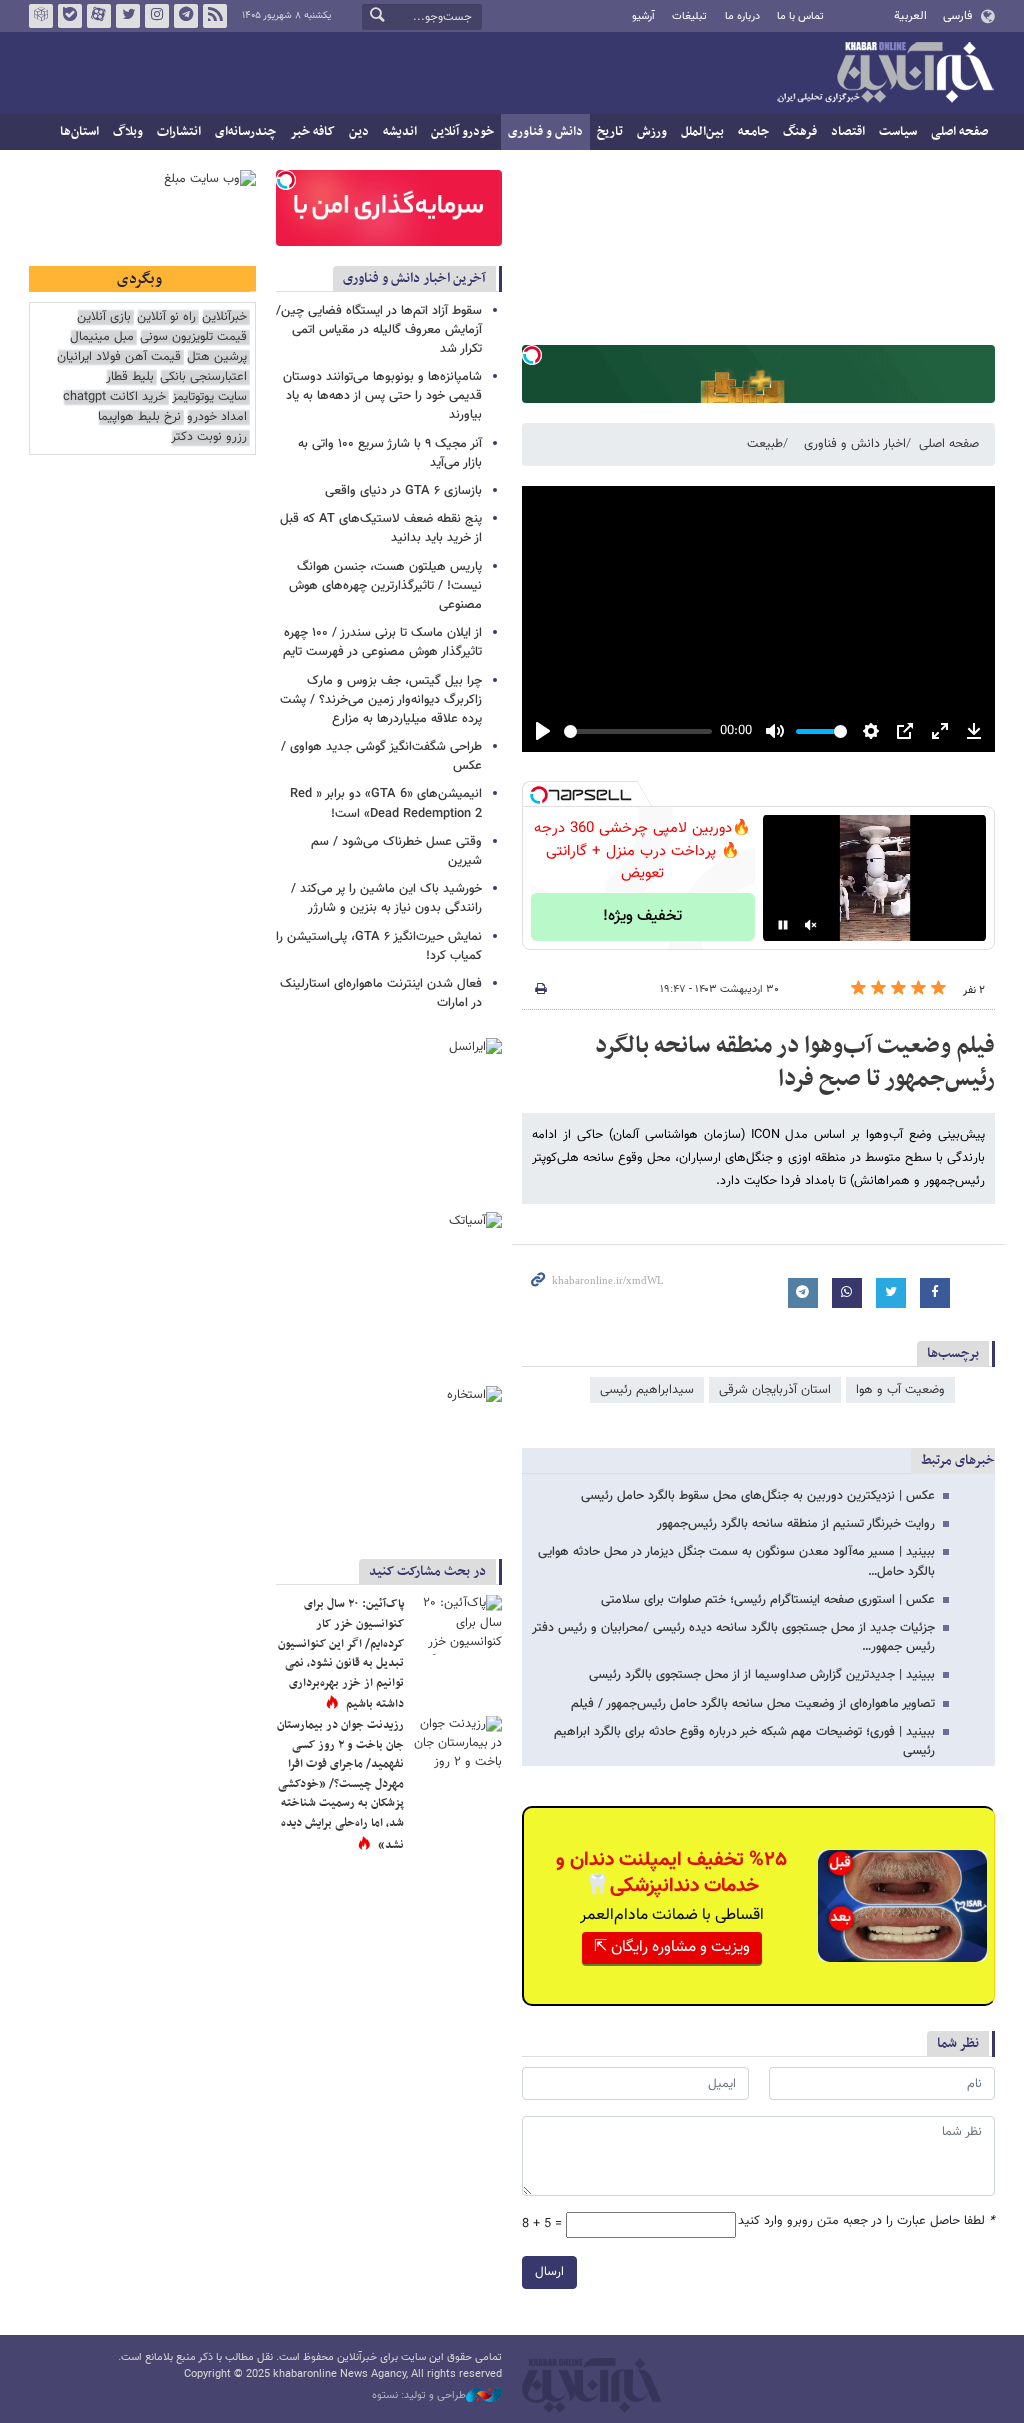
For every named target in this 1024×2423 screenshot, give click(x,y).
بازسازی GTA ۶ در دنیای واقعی (403, 491)
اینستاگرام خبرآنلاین (157, 16)
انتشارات (179, 132)
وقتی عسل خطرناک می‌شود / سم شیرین (396, 851)
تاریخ (610, 132)
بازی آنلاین (104, 317)
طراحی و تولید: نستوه (419, 2396)
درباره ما (742, 16)
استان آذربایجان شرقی (775, 1390)
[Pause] (783, 925)
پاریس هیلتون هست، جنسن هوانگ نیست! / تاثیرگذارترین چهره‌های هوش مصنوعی (385, 586)
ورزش (652, 132)
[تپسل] (532, 355)
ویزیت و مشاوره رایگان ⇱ (672, 1947)
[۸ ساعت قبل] (457, 1746)
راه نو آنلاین (166, 317)
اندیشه (400, 132)
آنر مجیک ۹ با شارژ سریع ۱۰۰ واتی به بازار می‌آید (390, 453)
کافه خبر (312, 132)
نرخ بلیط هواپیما (139, 417)
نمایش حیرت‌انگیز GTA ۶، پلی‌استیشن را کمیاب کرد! (379, 946)
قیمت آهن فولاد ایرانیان (119, 357)
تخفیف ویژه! (642, 916)
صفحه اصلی (959, 132)
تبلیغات (689, 16)
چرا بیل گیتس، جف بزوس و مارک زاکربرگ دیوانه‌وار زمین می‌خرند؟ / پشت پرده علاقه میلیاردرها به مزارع (381, 700)
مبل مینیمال (102, 337)
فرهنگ (800, 132)
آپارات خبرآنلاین (99, 16)
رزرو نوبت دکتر (209, 437)
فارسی (957, 16)
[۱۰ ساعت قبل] (457, 1625)
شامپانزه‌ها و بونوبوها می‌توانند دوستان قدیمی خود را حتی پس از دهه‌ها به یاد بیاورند (382, 396)
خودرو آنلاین (462, 132)
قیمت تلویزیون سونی (193, 337)
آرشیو (643, 16)
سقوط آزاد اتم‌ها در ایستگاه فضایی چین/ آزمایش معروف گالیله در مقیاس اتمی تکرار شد (379, 330)
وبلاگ (128, 132)
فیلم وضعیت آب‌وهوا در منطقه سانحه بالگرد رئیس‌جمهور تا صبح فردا (795, 1063)
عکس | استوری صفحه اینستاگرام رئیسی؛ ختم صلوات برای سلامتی (768, 1600)
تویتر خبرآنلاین (128, 16)
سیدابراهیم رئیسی (647, 1390)
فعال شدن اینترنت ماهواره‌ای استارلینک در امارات (381, 993)
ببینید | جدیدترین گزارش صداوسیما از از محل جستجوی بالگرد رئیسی (762, 1675)
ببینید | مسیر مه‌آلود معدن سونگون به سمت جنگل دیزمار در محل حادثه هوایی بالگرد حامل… (736, 1561)
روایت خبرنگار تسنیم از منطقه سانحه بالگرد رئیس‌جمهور (796, 1524)
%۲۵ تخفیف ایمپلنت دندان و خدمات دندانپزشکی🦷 (671, 1873)
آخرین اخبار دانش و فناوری (414, 278)
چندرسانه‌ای (245, 132)
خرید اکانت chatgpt (114, 397)
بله (70, 16)
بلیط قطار (130, 377)
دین (359, 132)
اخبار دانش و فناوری (855, 444)
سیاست (898, 132)
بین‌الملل (702, 132)
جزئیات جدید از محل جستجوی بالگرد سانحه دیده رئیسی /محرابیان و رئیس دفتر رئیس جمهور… (733, 1637)
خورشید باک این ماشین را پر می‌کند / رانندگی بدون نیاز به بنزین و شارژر (386, 898)
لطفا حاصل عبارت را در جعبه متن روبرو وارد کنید (866, 2221)
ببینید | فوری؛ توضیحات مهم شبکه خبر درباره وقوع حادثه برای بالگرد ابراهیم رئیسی (744, 1741)
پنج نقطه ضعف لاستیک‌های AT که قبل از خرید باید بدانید (381, 528)
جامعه (753, 132)
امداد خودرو (217, 417)
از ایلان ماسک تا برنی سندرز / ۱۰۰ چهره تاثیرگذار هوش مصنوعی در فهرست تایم (382, 642)
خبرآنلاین (885, 74)
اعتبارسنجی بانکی (203, 377)
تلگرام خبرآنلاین (186, 16)
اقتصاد (848, 132)
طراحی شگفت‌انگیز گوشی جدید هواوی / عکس (381, 756)
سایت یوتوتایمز (209, 397)
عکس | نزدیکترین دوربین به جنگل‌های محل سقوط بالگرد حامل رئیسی (758, 1496)
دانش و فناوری (545, 132)
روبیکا (41, 16)
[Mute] (811, 925)
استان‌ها (79, 132)
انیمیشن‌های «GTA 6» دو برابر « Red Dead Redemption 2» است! (386, 803)
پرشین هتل (217, 357)
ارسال (549, 2272)
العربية (910, 16)
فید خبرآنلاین (215, 16)
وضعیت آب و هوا (900, 1390)
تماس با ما (800, 16)
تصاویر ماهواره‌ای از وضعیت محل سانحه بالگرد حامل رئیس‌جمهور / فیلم (753, 1704)
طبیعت (765, 444)
